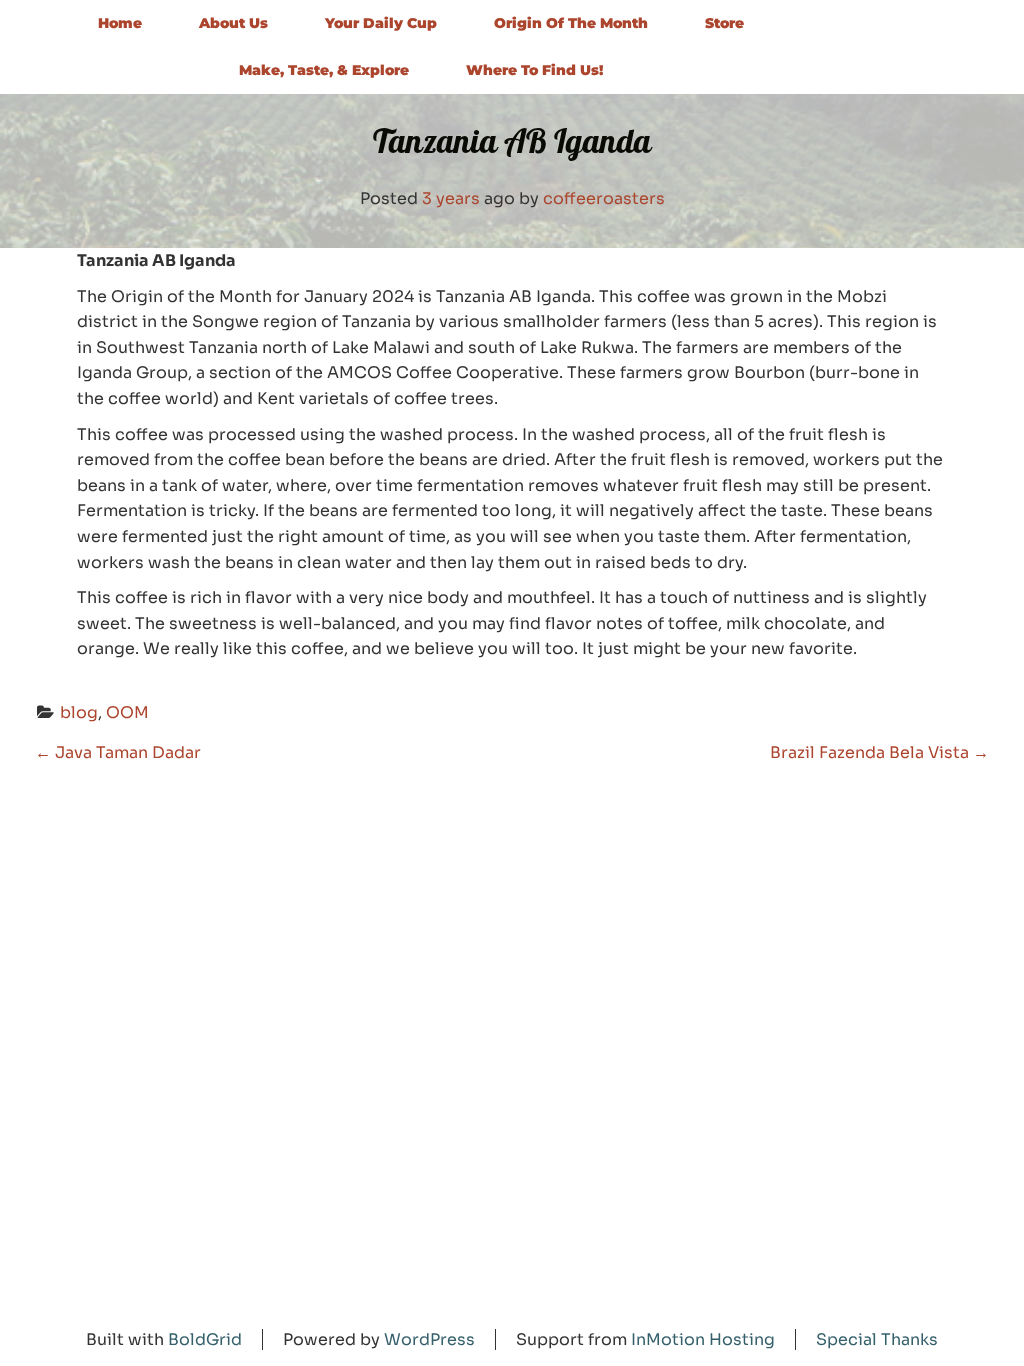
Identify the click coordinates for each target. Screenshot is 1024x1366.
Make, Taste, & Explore (324, 70)
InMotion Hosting (703, 1339)
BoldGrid (205, 1339)
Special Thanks (877, 1339)
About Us (233, 23)
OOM (127, 712)
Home (120, 23)
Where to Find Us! (534, 70)
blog (79, 712)
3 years (451, 198)
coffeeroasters (604, 198)
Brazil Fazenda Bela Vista (879, 752)
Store (724, 23)
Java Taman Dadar (118, 752)
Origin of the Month (571, 23)
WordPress (429, 1339)
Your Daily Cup (381, 23)
